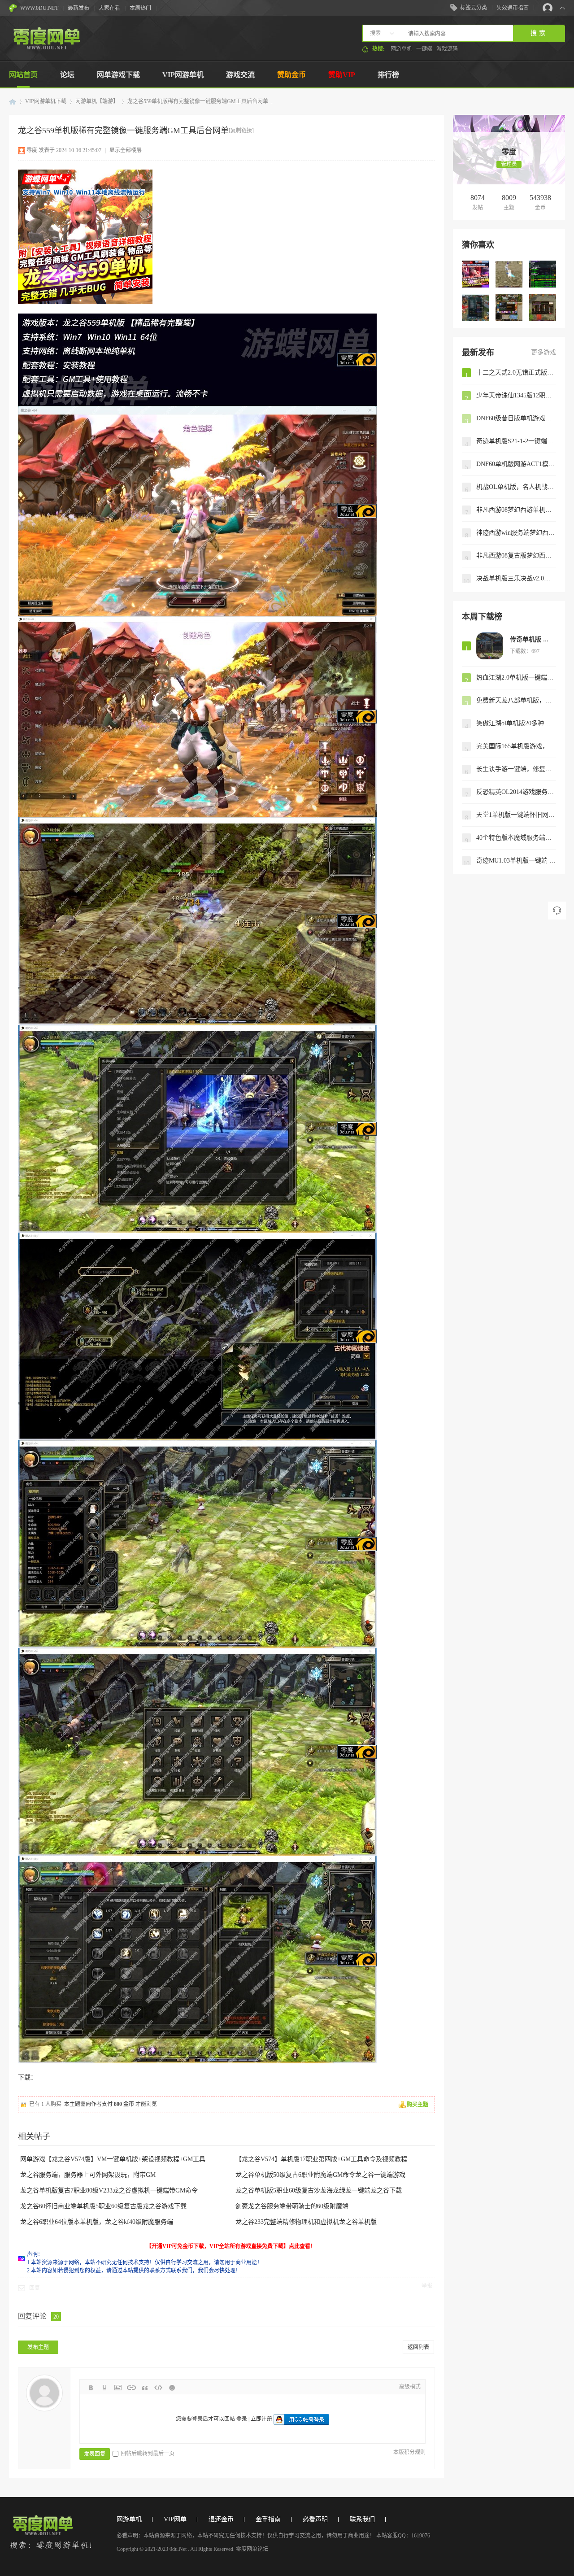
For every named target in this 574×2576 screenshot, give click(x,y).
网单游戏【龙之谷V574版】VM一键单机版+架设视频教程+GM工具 (113, 2159)
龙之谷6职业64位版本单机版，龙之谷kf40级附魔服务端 (97, 2222)
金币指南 (268, 2519)
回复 (35, 2288)
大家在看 (109, 8)
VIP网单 (175, 2519)
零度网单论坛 (13, 102)
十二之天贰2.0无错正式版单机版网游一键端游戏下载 (516, 373)
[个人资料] (509, 143)
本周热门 (140, 8)
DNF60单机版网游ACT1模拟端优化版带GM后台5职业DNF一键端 (516, 464)
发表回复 (95, 2454)
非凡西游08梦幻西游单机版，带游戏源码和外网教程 (516, 510)
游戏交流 (240, 75)
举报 (427, 2286)
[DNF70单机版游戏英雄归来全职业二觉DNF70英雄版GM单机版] (475, 274)
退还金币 (221, 2519)
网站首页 (23, 75)
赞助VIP (342, 75)
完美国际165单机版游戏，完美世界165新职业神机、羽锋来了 (516, 746)
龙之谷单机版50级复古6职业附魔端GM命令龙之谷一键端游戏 (320, 2175)
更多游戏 (544, 352)
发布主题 (38, 2347)
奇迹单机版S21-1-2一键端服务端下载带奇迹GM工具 (516, 441)
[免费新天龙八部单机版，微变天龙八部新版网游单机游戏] (509, 274)
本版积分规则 (409, 2452)
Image (118, 2388)
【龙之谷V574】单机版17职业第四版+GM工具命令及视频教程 (321, 2159)
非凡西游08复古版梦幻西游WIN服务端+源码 (516, 556)
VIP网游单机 (183, 75)
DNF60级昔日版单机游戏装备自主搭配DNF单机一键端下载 (516, 418)
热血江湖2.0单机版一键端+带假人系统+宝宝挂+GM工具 (516, 678)
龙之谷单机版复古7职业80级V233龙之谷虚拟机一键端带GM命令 (109, 2190)
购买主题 (417, 2105)
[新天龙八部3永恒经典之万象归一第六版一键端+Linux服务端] (543, 308)
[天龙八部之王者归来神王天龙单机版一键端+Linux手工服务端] (509, 308)
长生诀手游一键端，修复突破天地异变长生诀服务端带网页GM (516, 769)
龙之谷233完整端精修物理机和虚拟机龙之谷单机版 (306, 2222)
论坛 (67, 75)
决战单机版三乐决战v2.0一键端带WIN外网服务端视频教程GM (516, 578)
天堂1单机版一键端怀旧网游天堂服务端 (516, 815)
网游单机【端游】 (97, 101)
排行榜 (388, 75)
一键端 (424, 49)
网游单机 (401, 49)
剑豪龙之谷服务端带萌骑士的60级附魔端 (292, 2206)
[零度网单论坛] (46, 48)
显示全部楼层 (126, 150)
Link (131, 2388)
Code (158, 2388)
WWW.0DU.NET (39, 8)
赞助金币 (291, 75)
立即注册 (261, 2419)
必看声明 (315, 2519)
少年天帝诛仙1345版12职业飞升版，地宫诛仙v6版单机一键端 (516, 395)
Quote (145, 2388)
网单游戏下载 (118, 75)
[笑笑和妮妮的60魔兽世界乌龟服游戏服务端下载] (543, 274)
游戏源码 (447, 49)
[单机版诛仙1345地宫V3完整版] (475, 308)
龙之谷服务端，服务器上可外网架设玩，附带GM (88, 2175)
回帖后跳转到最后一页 (148, 2454)
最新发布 (78, 8)
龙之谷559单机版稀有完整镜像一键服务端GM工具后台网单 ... (200, 101)
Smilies (172, 2388)
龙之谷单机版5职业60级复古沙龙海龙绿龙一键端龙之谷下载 (319, 2190)
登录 (242, 2419)
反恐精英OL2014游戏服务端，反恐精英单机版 (516, 792)
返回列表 (418, 2347)
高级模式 (410, 2387)
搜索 (375, 33)
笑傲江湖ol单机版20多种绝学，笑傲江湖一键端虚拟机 (516, 723)
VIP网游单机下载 (46, 101)
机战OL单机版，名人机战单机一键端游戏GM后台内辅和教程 (516, 487)
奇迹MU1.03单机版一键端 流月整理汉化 (516, 861)
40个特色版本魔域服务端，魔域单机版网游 (516, 838)
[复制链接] (241, 131)
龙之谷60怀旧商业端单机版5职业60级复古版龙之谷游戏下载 (103, 2206)
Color (104, 2388)
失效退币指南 (513, 8)
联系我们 (362, 2519)
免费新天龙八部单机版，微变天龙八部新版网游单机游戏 (516, 700)
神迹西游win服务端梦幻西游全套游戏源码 (516, 533)
